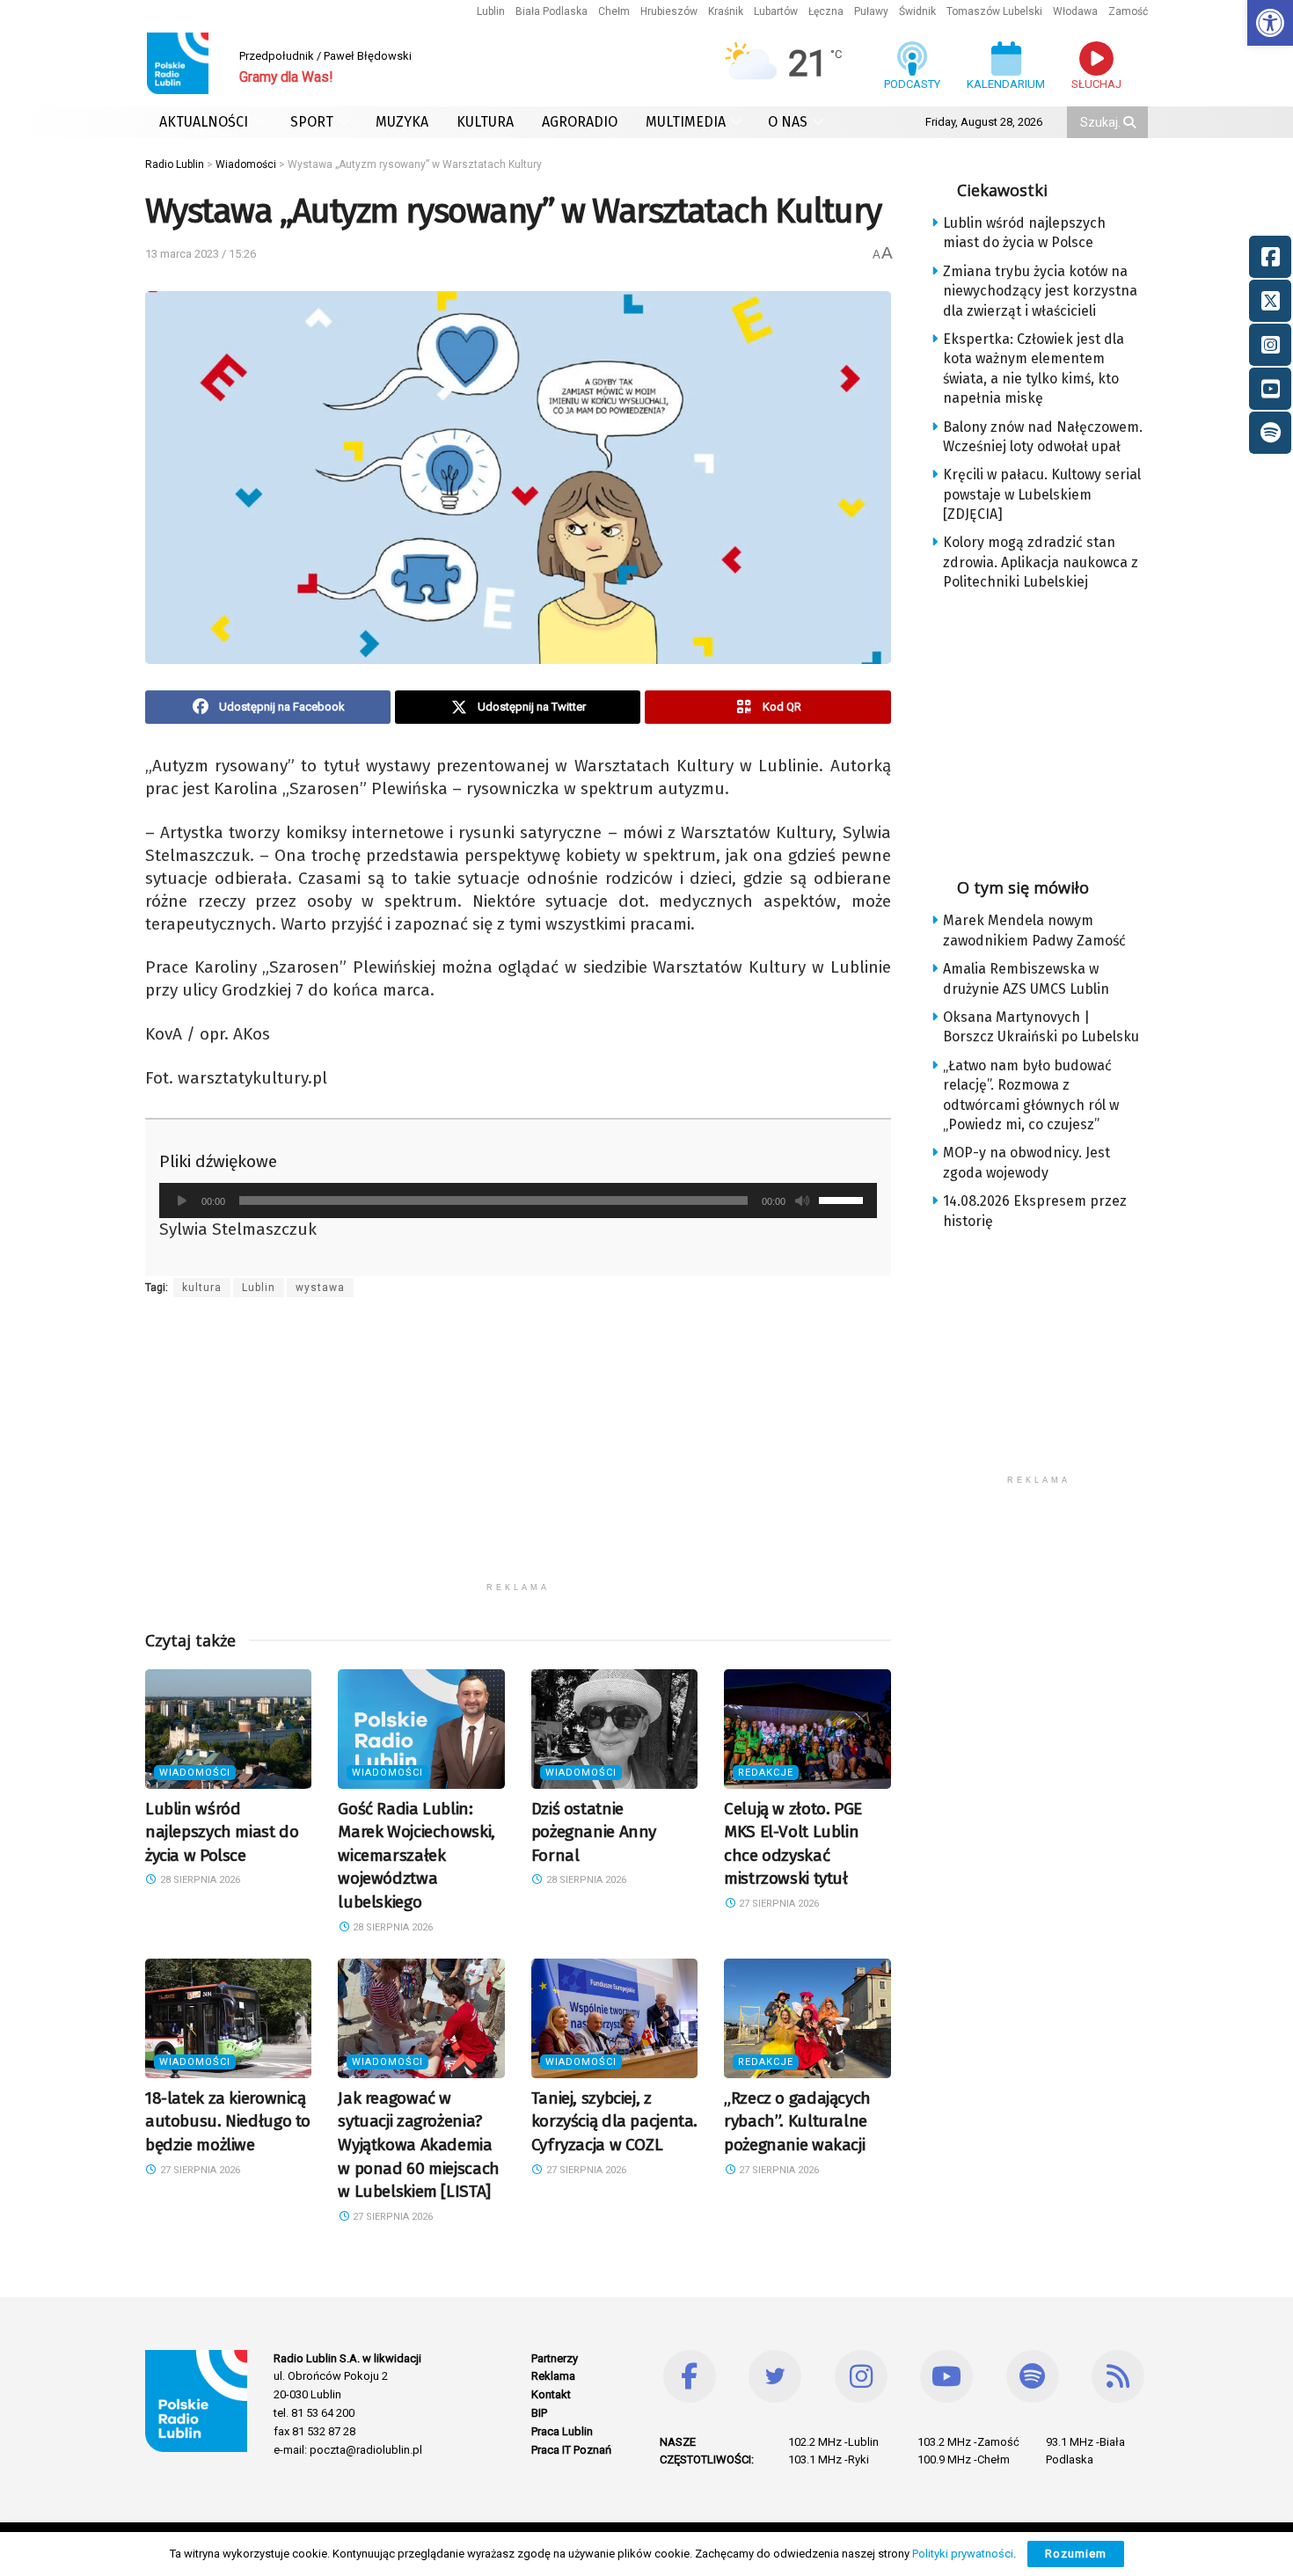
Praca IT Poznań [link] (571, 2450)
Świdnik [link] (917, 11)
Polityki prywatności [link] (963, 2554)
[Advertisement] (518, 1450)
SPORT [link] (312, 122)
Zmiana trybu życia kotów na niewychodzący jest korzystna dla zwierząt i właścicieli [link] (1040, 291)
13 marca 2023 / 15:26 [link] (201, 254)
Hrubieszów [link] (669, 11)
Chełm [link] (614, 11)
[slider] (844, 1199)
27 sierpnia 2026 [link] (778, 1904)
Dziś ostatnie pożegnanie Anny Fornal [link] (594, 1832)
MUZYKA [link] (402, 122)
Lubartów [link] (776, 11)
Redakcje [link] (766, 1773)
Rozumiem (1076, 2554)
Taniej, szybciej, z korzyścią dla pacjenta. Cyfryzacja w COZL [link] (614, 2121)
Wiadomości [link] (195, 1773)
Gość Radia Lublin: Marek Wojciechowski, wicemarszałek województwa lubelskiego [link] (416, 1855)
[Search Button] (1131, 122)
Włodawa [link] (1075, 11)
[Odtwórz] (182, 1200)
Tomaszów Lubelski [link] (994, 11)
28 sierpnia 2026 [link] (199, 1880)
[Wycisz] (802, 1200)
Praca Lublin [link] (562, 2431)
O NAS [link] (788, 122)
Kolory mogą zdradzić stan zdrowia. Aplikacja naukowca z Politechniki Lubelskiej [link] (1041, 562)
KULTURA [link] (485, 122)
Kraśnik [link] (726, 11)
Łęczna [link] (826, 11)
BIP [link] (539, 2413)
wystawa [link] (320, 1288)
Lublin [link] (491, 11)
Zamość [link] (1128, 11)
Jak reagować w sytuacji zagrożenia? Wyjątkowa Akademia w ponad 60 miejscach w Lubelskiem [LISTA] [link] (418, 2145)
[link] (1270, 23)
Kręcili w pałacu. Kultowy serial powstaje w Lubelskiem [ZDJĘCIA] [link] (1042, 494)
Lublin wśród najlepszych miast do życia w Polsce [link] (222, 1832)
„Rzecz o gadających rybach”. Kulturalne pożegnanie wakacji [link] (797, 2121)
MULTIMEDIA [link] (686, 122)
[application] (518, 1200)
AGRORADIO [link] (580, 122)
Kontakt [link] (551, 2394)
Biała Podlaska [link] (552, 11)
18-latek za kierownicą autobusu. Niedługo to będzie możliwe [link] (228, 2121)
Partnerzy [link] (555, 2358)
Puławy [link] (871, 11)
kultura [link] (202, 1288)
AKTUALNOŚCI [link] (204, 122)
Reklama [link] (553, 2376)
